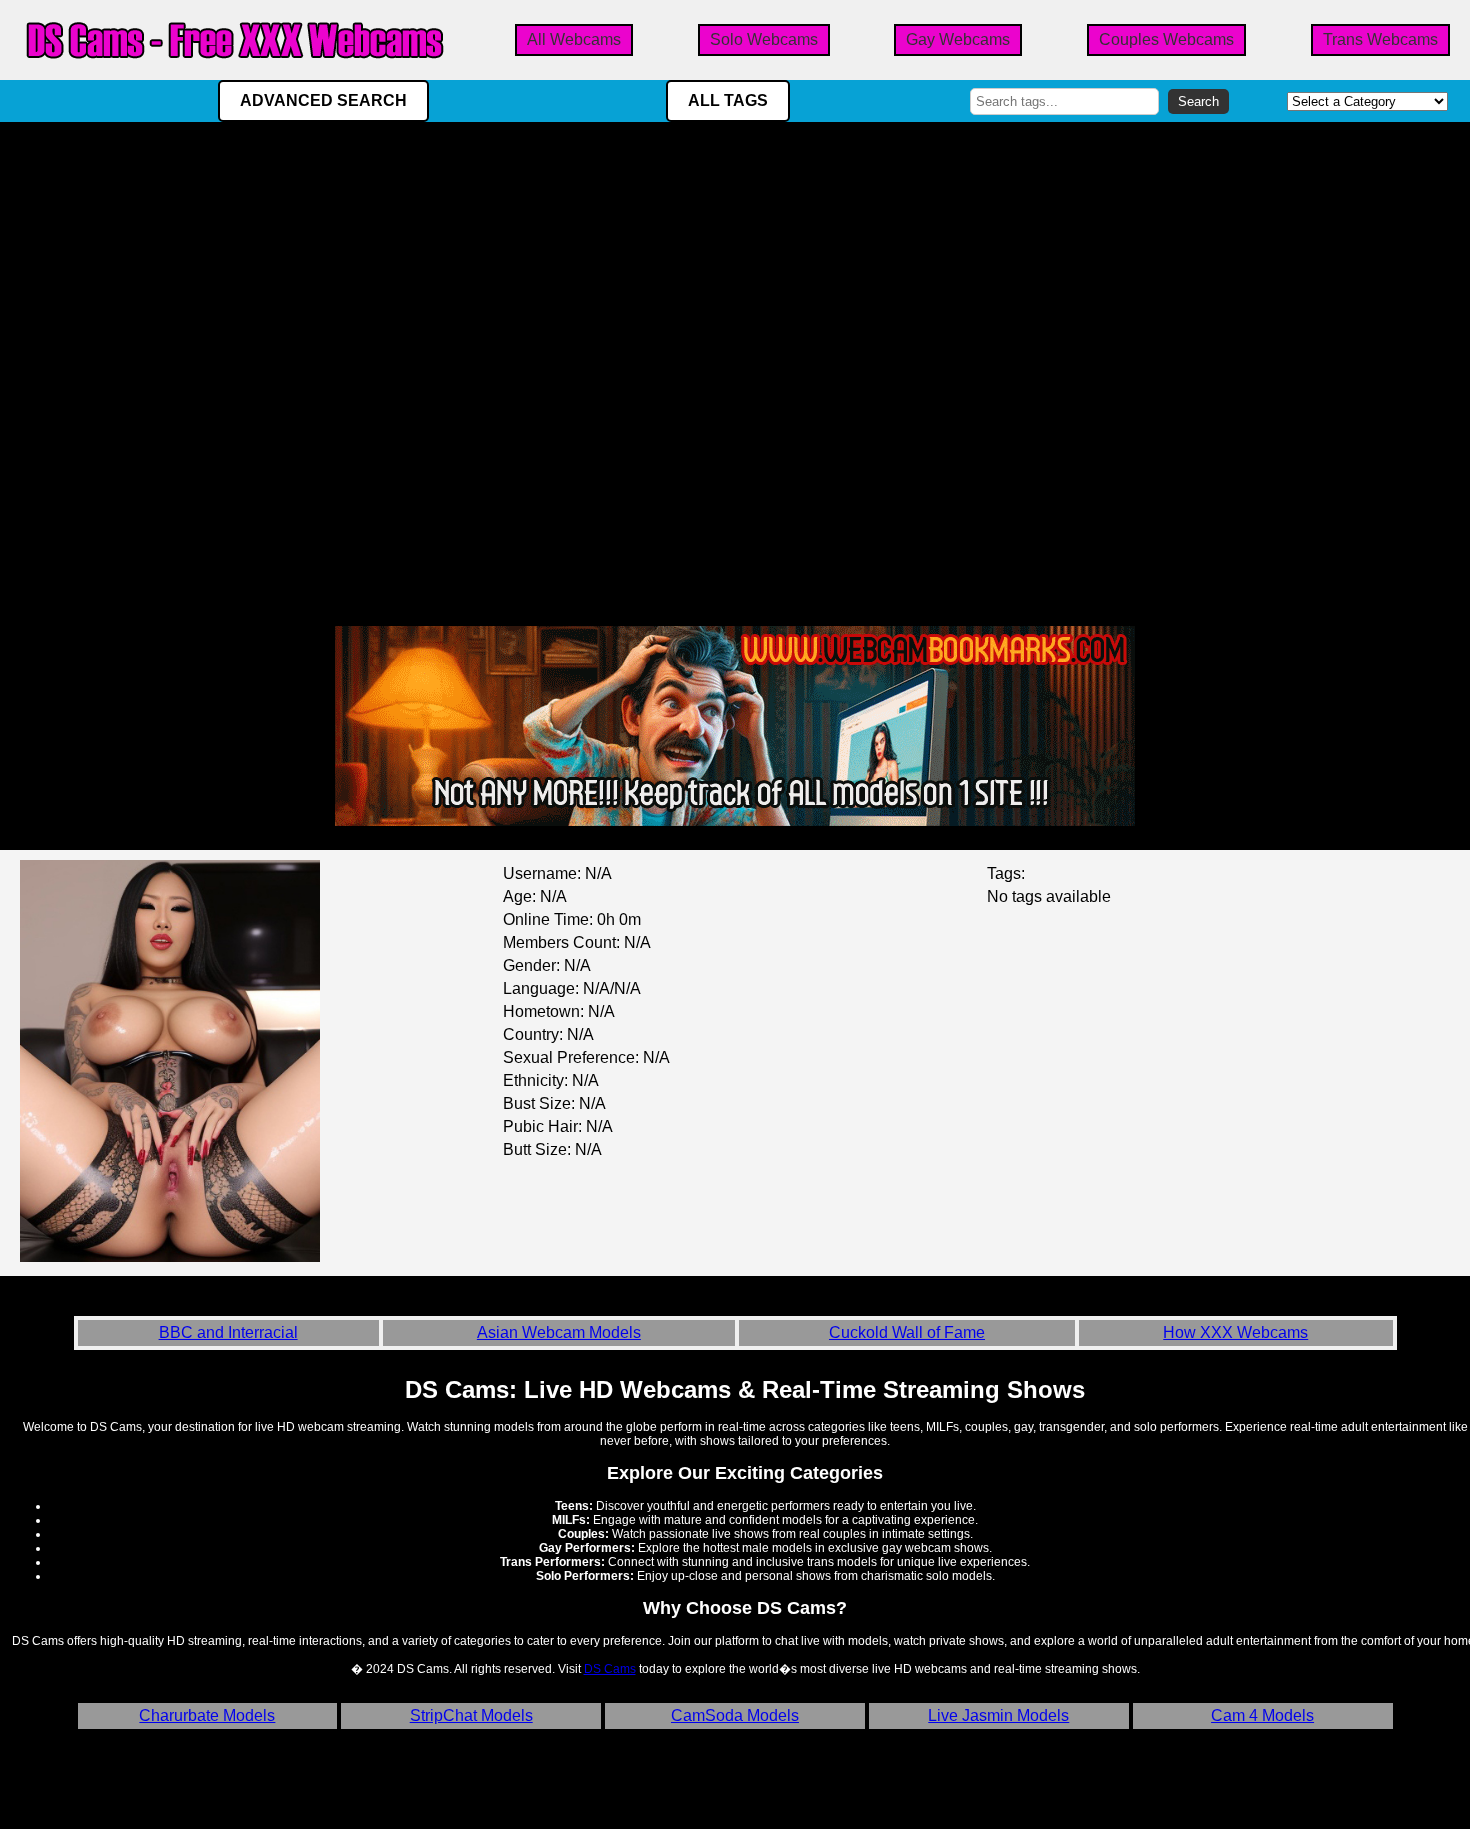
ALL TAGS (728, 100)
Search (1198, 101)
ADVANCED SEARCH (323, 100)
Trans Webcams (1380, 39)
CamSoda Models (735, 1715)
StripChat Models (471, 1715)
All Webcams (574, 39)
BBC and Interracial (228, 1332)
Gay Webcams (958, 39)
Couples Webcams (1166, 39)
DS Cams (610, 1669)
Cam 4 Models (1262, 1715)
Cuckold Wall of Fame (907, 1332)
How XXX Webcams (1235, 1332)
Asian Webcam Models (559, 1332)
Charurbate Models (207, 1715)
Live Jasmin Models (998, 1715)
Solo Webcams (764, 39)
